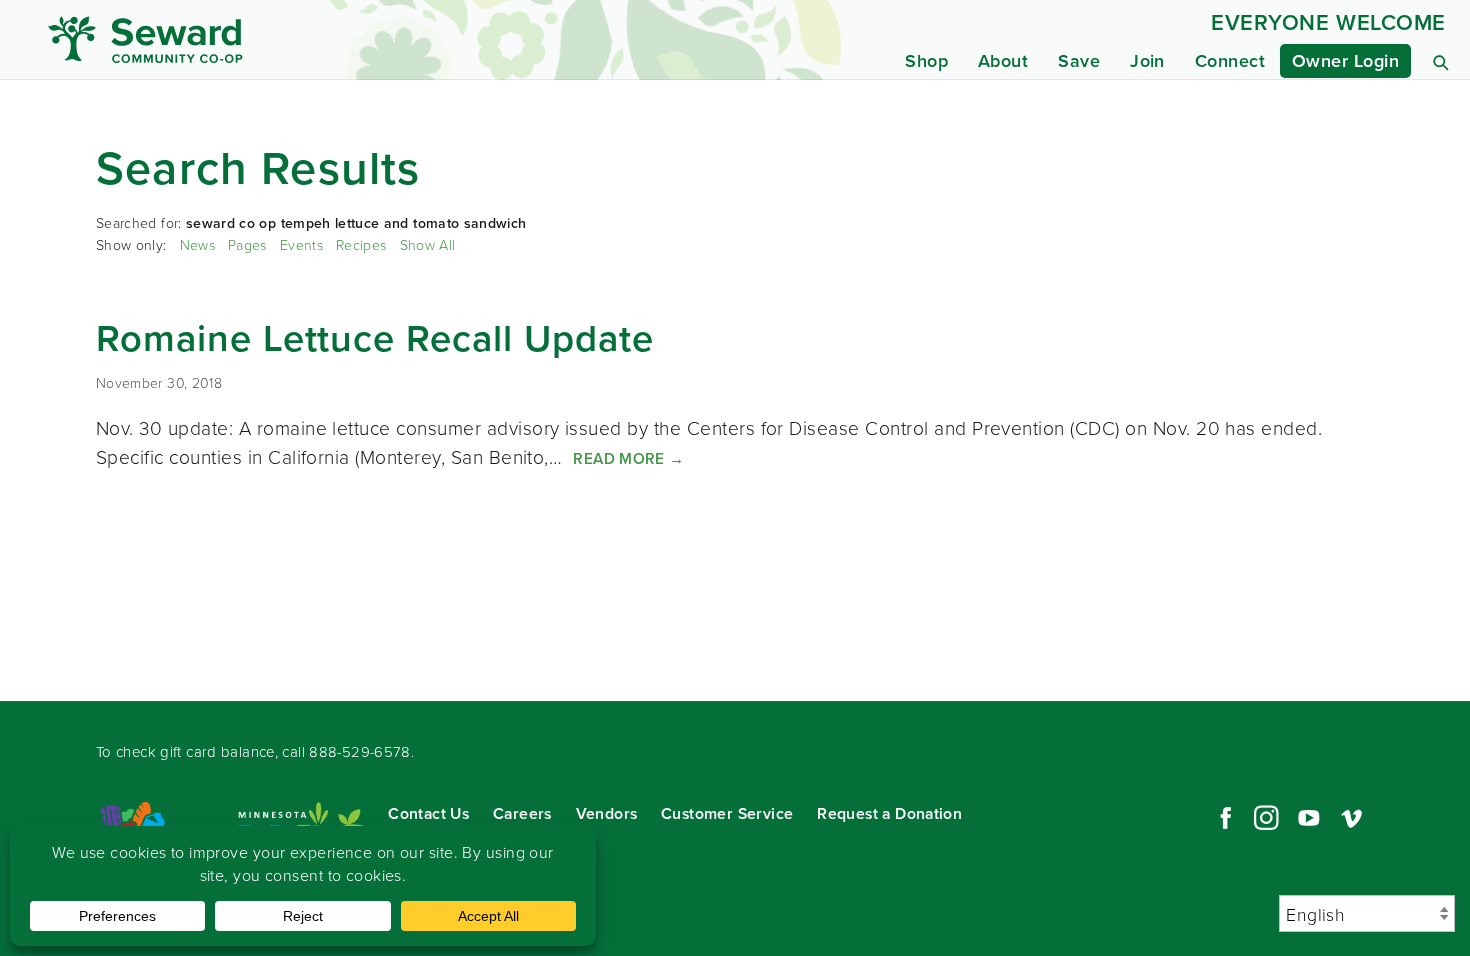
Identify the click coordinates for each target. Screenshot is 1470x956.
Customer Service (727, 813)
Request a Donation (889, 813)
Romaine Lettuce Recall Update (375, 337)
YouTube (1309, 818)
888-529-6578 (360, 751)
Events (301, 244)
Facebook (1223, 818)
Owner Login (1345, 60)
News (197, 244)
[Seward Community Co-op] (232, 39)
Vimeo (1352, 818)
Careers (522, 813)
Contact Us (428, 813)
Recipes (361, 244)
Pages (247, 244)
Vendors (607, 813)
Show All (428, 244)
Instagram (1266, 818)
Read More (628, 458)
